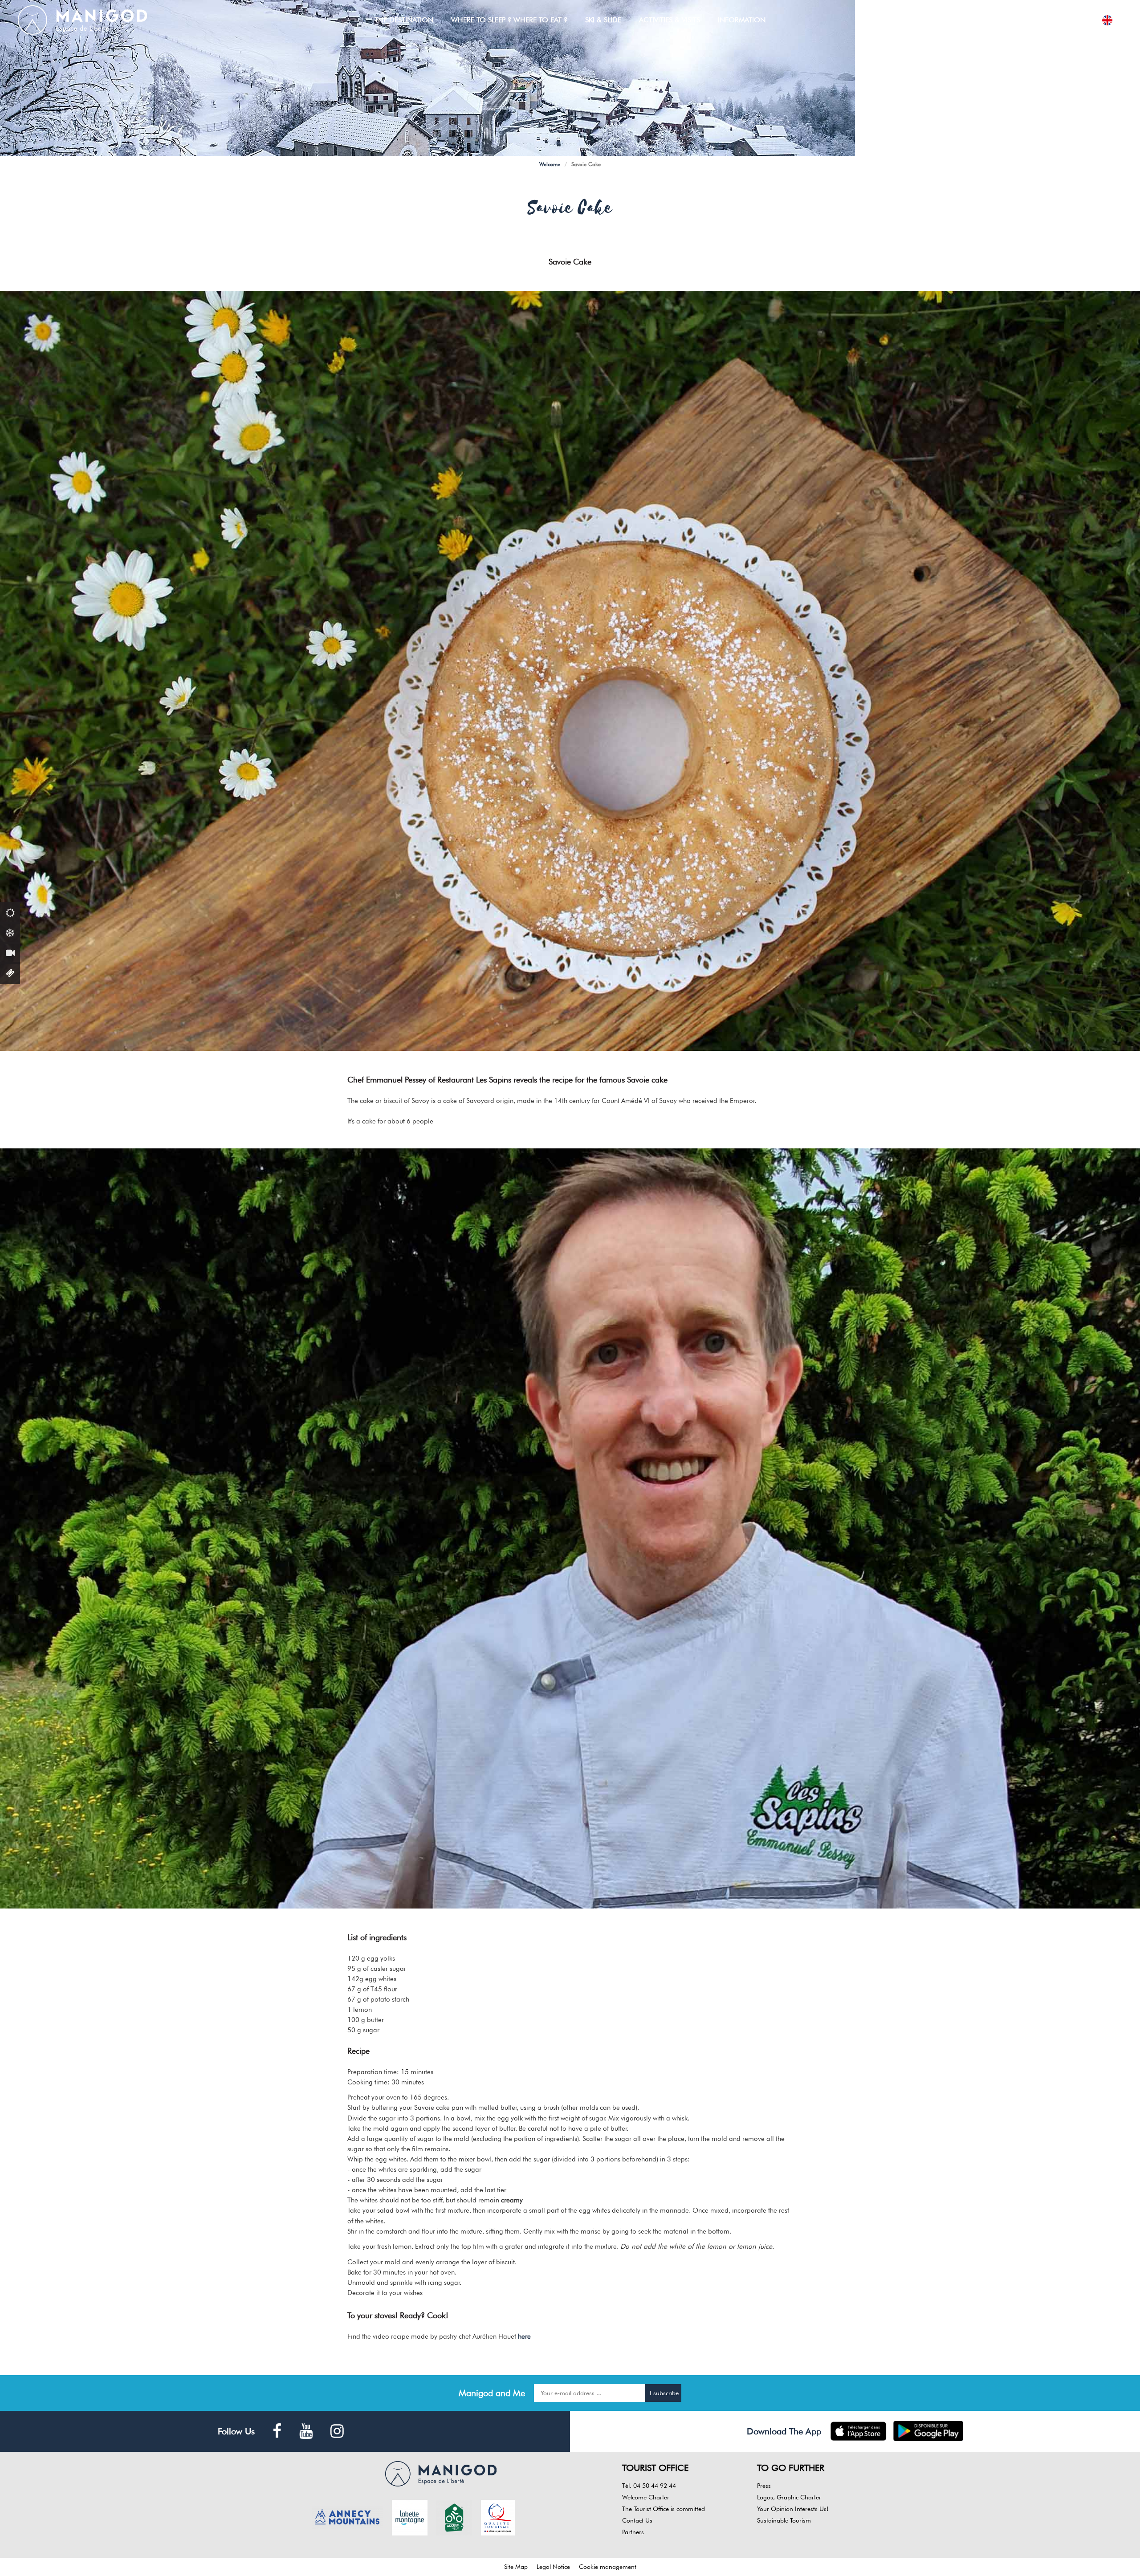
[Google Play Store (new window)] (928, 2431)
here (523, 2336)
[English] (1107, 20)
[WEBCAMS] (10, 952)
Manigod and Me (492, 2393)
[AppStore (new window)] (858, 2431)
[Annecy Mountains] (347, 2517)
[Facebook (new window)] (277, 2432)
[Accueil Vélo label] (454, 2517)
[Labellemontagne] (410, 2517)
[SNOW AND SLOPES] (10, 932)
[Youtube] (306, 2432)
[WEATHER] (10, 912)
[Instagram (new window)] (337, 2432)
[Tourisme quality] (498, 2517)
